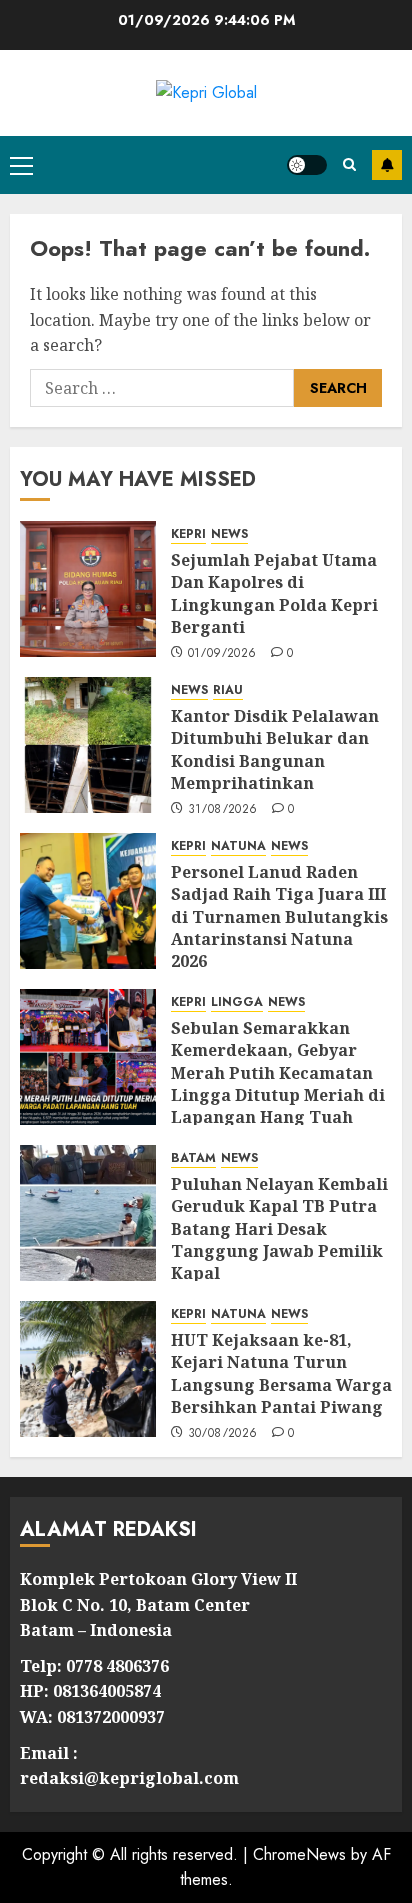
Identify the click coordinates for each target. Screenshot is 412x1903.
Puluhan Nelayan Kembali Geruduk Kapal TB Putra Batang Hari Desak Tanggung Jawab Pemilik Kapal (279, 1229)
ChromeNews (299, 1854)
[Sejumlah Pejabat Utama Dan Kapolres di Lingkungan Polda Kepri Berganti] (88, 589)
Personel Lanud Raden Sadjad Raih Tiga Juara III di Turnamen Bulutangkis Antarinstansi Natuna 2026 (279, 917)
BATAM (193, 1158)
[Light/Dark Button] (307, 165)
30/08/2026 (223, 1434)
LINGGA (237, 1002)
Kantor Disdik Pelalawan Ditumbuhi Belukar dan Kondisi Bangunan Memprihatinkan (275, 749)
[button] (21, 165)
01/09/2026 (222, 654)
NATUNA (238, 846)
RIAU (228, 690)
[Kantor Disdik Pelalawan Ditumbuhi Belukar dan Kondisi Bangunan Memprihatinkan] (88, 745)
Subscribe (387, 165)
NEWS (229, 534)
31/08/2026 (223, 810)
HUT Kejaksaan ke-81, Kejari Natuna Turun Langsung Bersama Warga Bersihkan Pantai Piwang (281, 1373)
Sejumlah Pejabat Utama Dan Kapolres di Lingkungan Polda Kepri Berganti (274, 593)
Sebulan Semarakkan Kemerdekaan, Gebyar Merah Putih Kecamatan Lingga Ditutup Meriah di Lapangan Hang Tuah (278, 1073)
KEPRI (188, 534)
